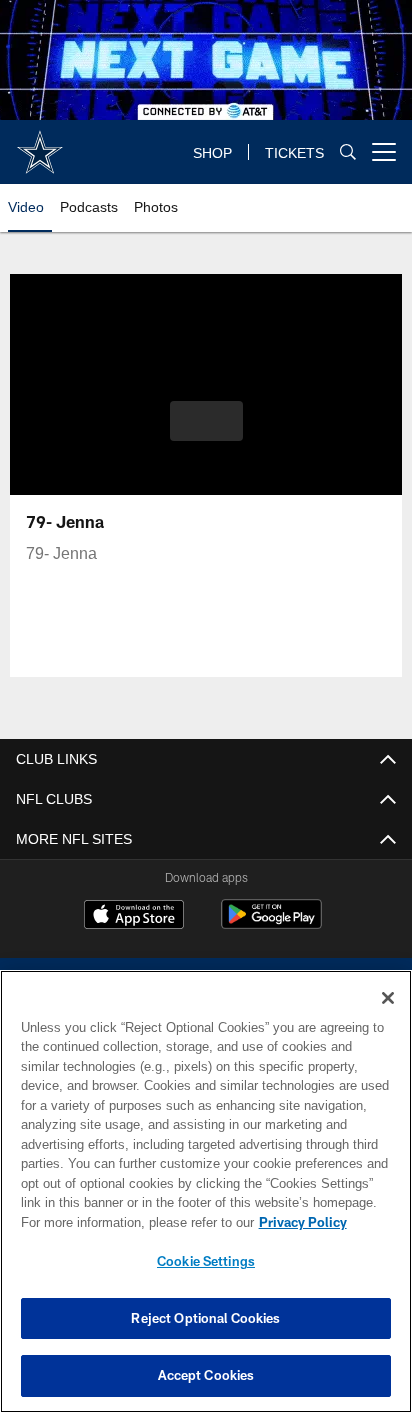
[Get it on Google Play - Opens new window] (271, 924)
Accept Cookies (206, 1375)
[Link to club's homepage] (40, 144)
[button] (206, 433)
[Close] (388, 998)
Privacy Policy (131, 1222)
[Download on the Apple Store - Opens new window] (134, 917)
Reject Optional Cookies (205, 1318)
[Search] (348, 152)
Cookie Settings (206, 1261)
